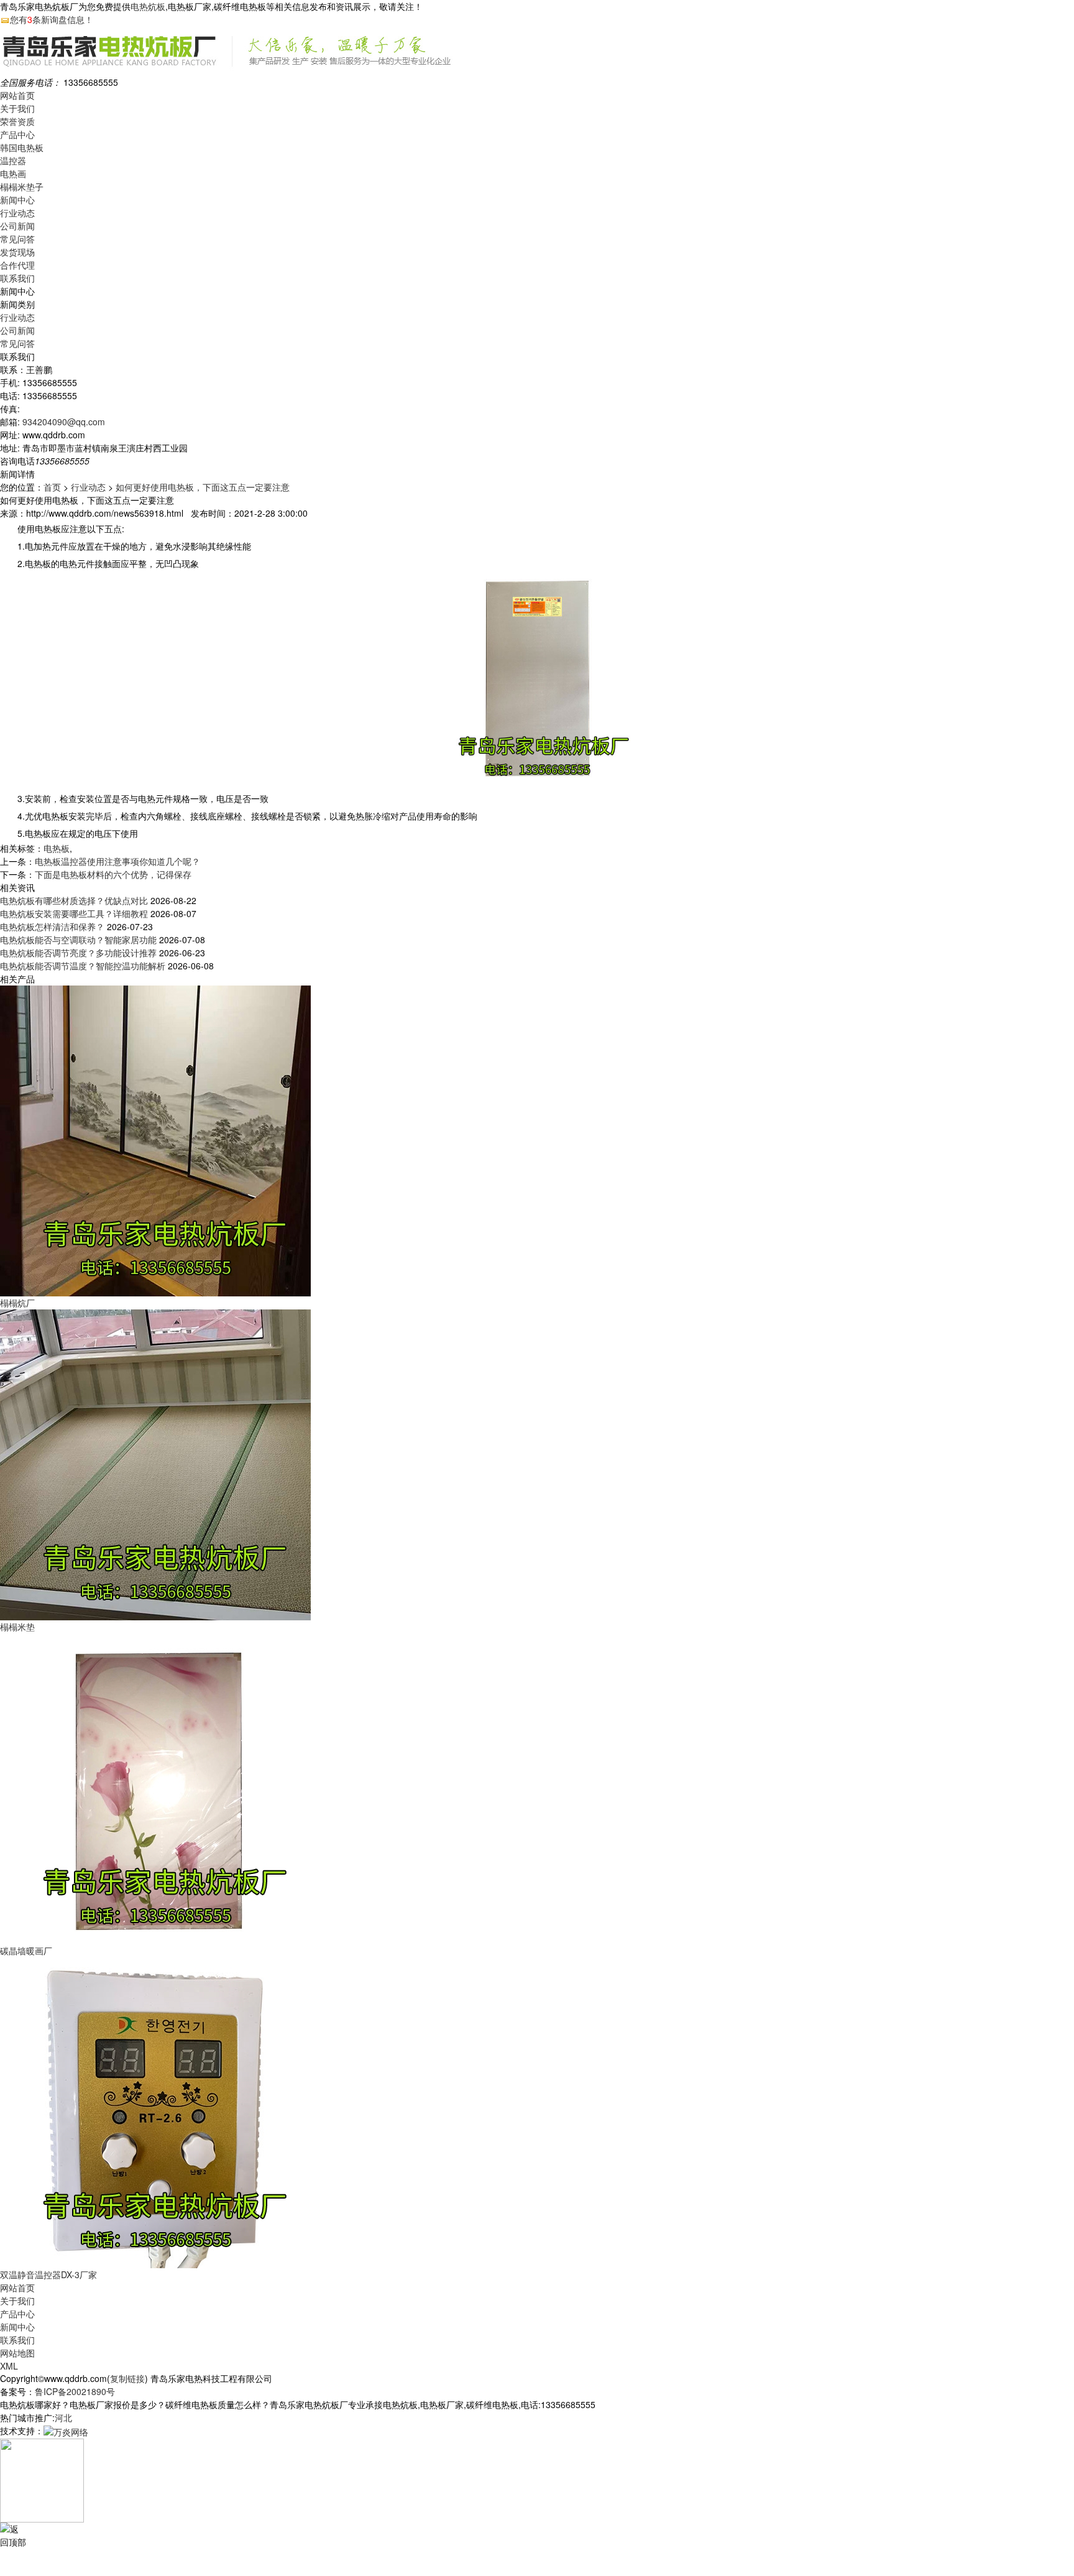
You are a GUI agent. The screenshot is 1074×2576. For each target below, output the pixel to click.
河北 (63, 2417)
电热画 (13, 173)
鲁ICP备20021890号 (75, 2391)
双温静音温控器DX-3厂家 (48, 2274)
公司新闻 (17, 226)
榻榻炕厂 (17, 1303)
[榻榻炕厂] (155, 1140)
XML (9, 2366)
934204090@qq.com (64, 422)
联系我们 (17, 278)
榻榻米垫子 (22, 187)
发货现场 (17, 252)
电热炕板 (148, 6)
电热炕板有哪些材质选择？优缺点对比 (74, 900)
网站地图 (17, 2353)
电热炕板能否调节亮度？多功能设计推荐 (78, 953)
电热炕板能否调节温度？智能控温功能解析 (83, 966)
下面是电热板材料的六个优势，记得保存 (113, 874)
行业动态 (17, 213)
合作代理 (17, 265)
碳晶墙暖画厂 (26, 1950)
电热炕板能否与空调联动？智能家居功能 (78, 939)
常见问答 (17, 239)
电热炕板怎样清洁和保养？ (52, 926)
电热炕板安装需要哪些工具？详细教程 (74, 913)
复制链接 (127, 2378)
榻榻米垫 (17, 1627)
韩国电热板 (22, 147)
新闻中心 (17, 200)
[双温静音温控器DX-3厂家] (155, 2112)
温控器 (13, 160)
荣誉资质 (17, 121)
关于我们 (17, 108)
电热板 (57, 848)
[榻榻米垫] (155, 1464)
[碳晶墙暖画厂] (155, 1788)
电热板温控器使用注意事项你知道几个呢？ (117, 861)
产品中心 (17, 134)
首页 (52, 487)
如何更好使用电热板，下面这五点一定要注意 (203, 487)
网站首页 (17, 95)
